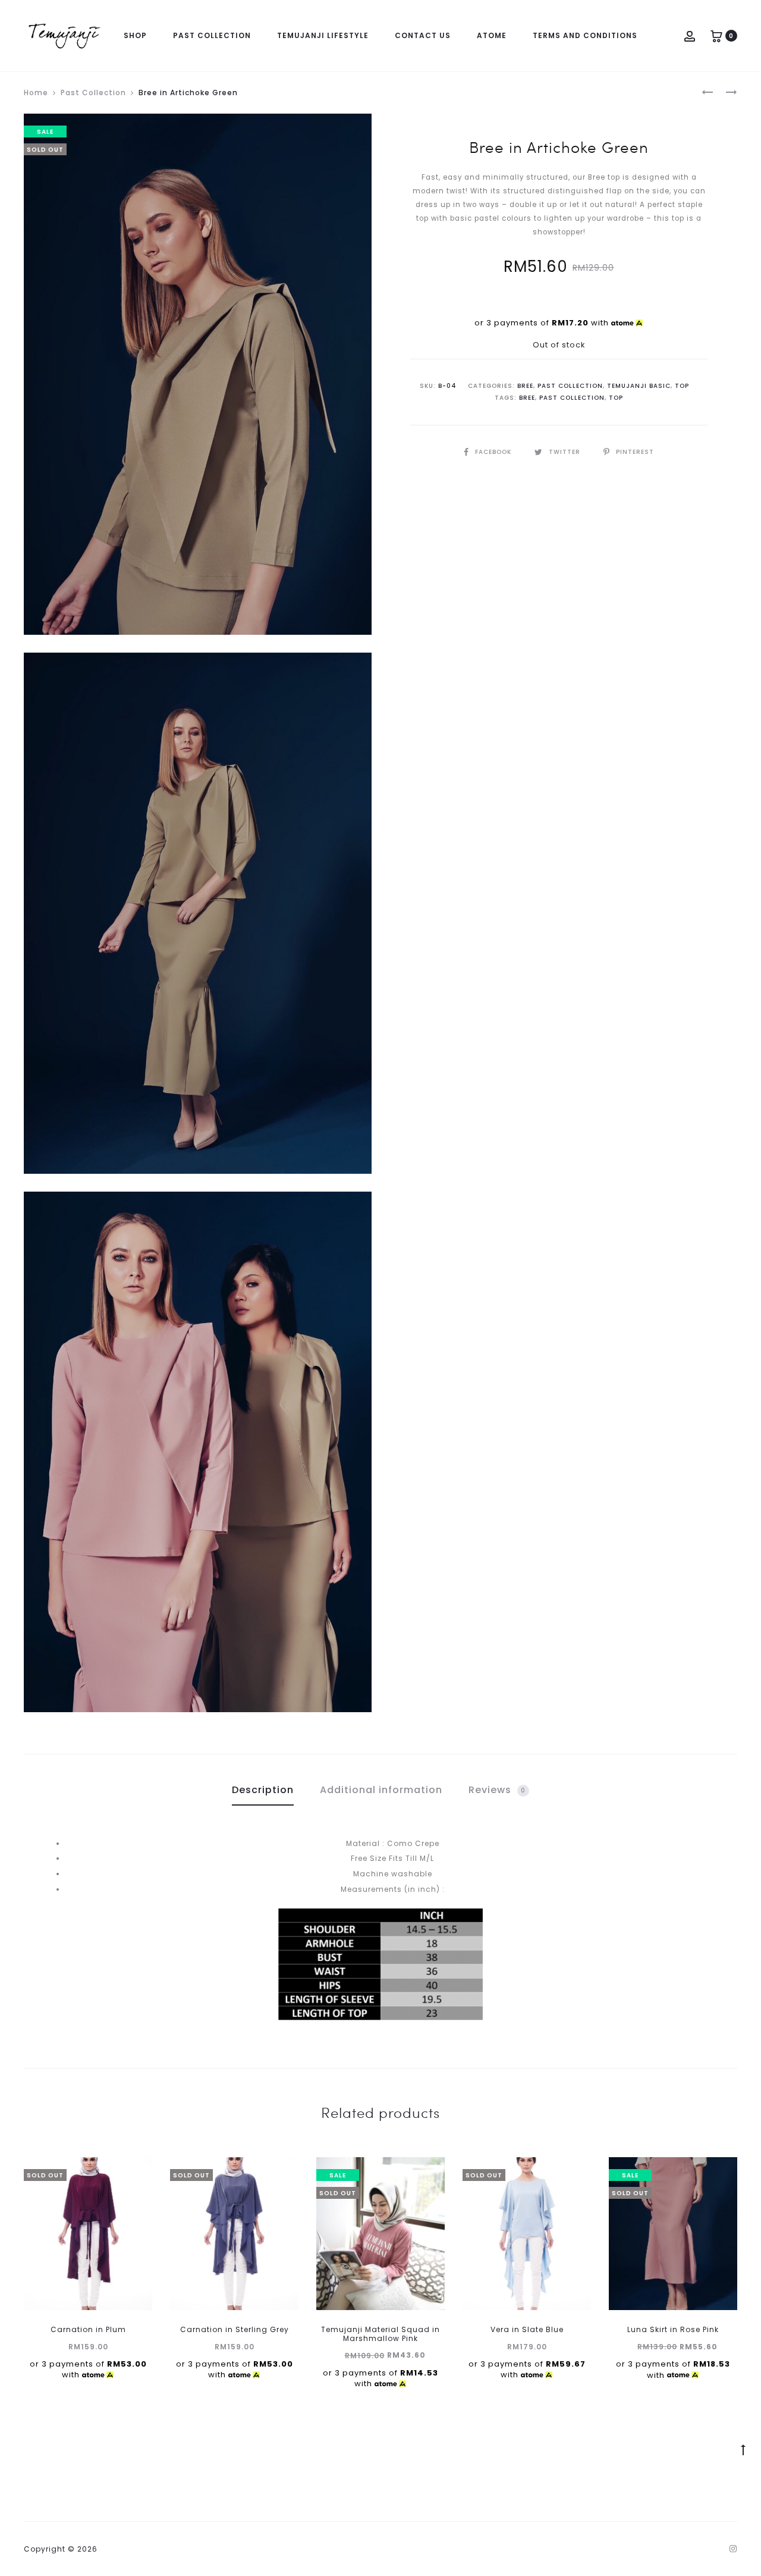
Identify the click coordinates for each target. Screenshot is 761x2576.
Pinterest (635, 452)
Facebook (494, 452)
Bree (525, 386)
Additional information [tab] (381, 1790)
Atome (492, 35)
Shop (135, 35)
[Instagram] (733, 2549)
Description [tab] (263, 1790)
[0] (716, 35)
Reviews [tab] (497, 1790)
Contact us (423, 35)
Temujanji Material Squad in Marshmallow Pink (380, 2334)
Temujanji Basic (639, 386)
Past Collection (212, 35)
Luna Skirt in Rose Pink (673, 2329)
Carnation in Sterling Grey (235, 2329)
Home (36, 93)
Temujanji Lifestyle (323, 35)
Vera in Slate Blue (527, 2329)
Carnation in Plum (88, 2329)
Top (682, 386)
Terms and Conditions (585, 35)
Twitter (566, 452)
